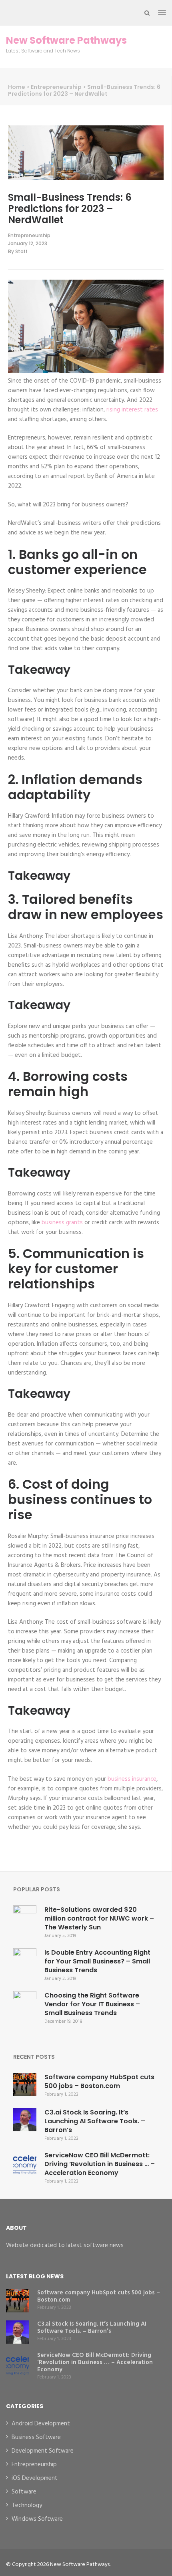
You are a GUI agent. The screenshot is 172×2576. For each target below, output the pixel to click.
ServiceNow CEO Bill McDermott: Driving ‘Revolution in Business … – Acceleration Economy (100, 2164)
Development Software (43, 2451)
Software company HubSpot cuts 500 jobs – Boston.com (99, 2081)
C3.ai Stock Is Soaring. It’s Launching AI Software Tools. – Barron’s (95, 2121)
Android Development (41, 2424)
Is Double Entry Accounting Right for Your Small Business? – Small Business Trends (97, 1961)
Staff (21, 251)
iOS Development (35, 2478)
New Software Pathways (66, 40)
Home (17, 87)
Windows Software (37, 2519)
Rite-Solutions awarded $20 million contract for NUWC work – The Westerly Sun (99, 1918)
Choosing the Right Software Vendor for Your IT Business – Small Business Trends (92, 2004)
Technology (27, 2505)
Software (24, 2492)
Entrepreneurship (56, 87)
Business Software (36, 2437)
